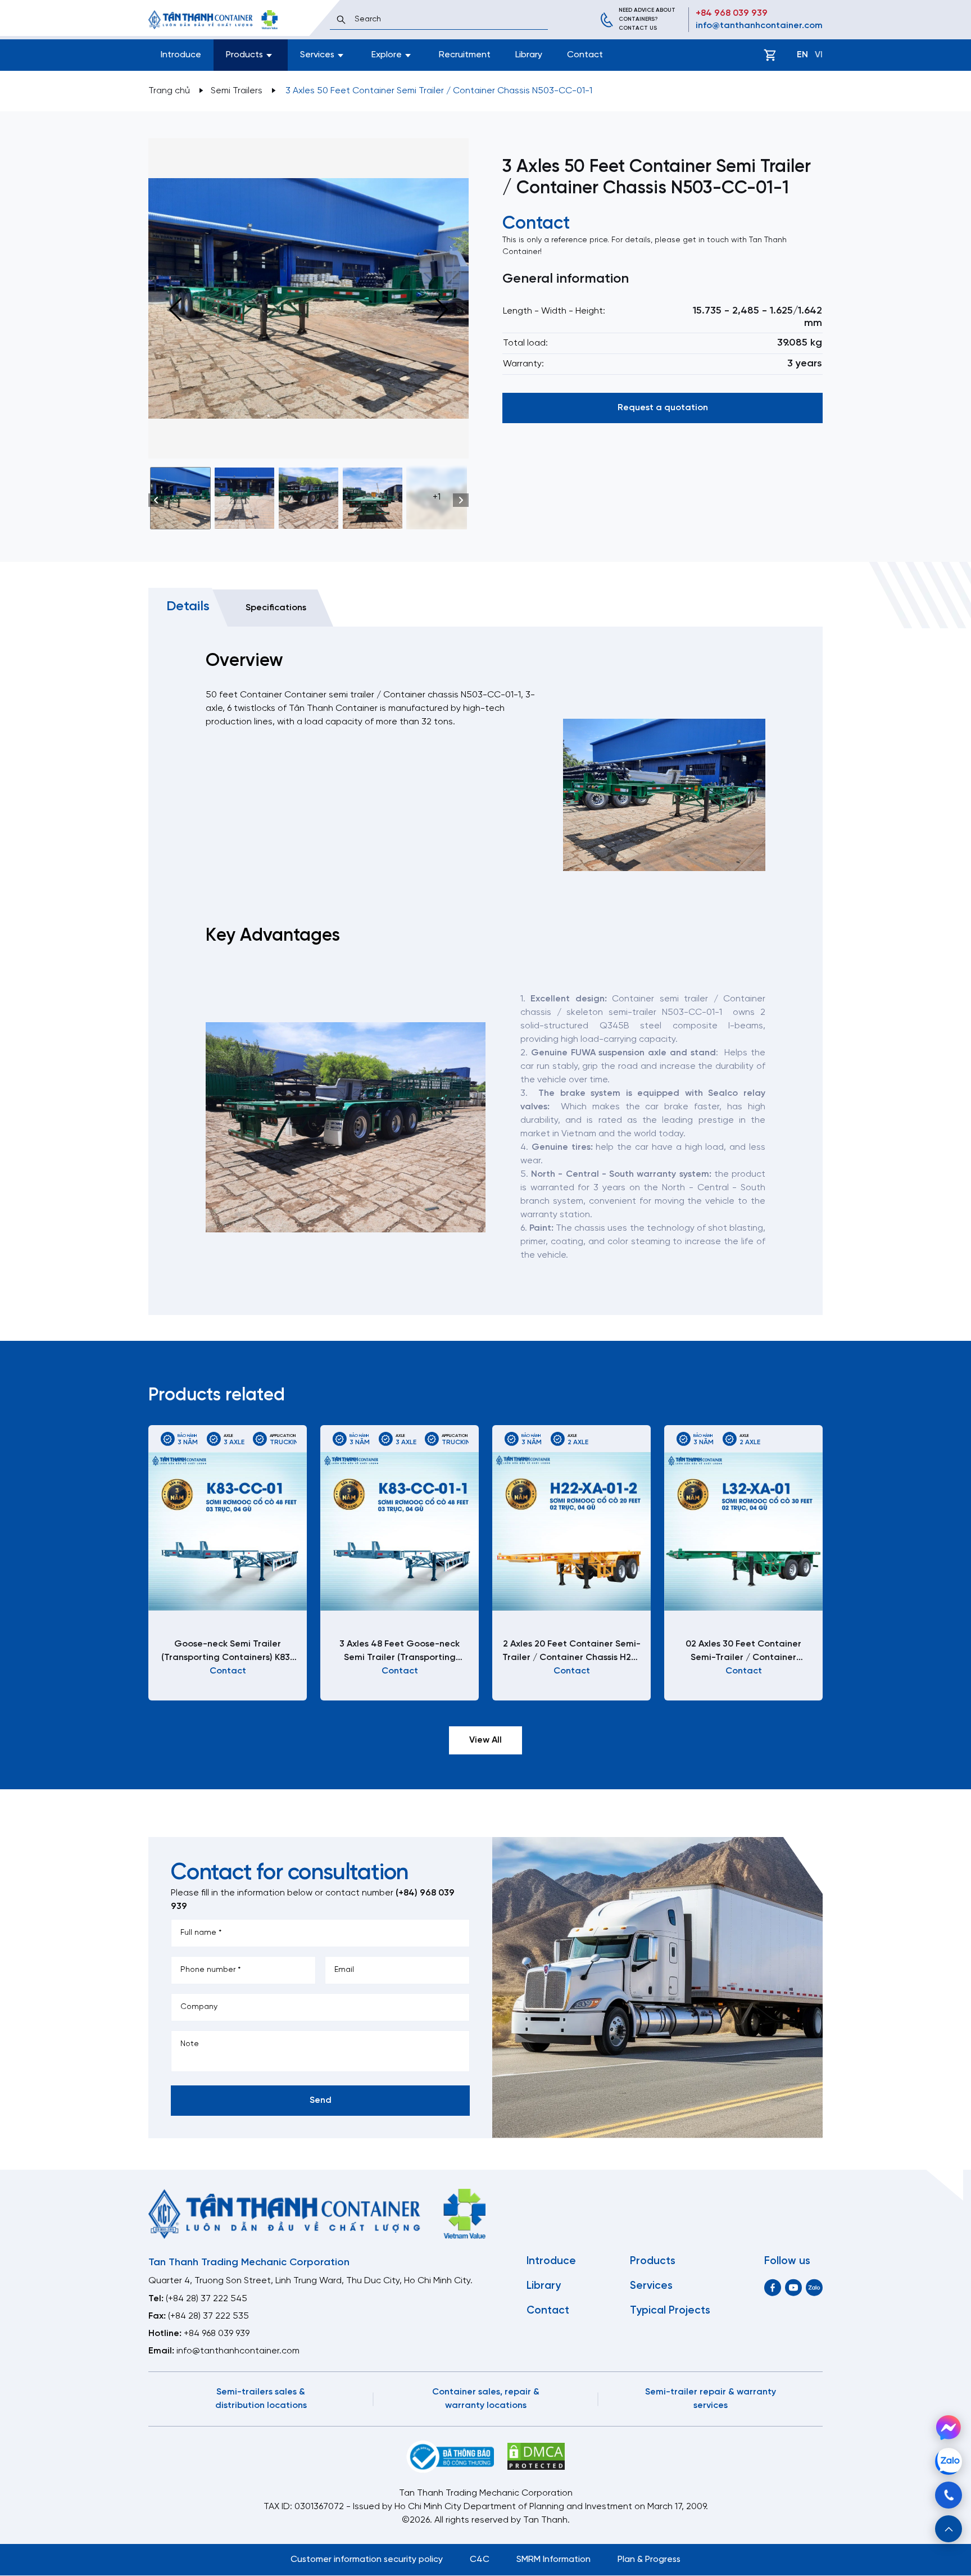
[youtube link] (793, 2287)
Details (188, 607)
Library (529, 55)
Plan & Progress (649, 2559)
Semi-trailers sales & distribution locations (261, 2399)
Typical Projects (670, 2311)
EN (802, 55)
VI (819, 55)
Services (651, 2286)
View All (485, 1740)
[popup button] (949, 2529)
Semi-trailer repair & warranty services (711, 2399)
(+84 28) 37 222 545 (207, 2299)
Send (321, 2100)
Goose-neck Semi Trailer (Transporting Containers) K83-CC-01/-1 (228, 1652)
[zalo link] (814, 2287)
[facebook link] (773, 2287)
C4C (480, 2559)
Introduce (181, 55)
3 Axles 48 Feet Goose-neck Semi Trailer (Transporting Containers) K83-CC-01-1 (400, 1652)
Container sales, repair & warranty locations (486, 2399)
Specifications (276, 608)
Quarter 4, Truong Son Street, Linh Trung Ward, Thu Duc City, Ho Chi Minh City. (310, 2281)
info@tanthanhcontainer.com (759, 26)
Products (653, 2261)
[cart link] (770, 55)
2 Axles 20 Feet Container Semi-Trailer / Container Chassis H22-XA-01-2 (571, 1652)
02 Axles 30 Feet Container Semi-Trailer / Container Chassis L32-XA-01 (743, 1652)
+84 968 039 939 (732, 13)
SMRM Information (553, 2559)
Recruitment (465, 55)
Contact (585, 55)
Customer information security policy (367, 2559)
